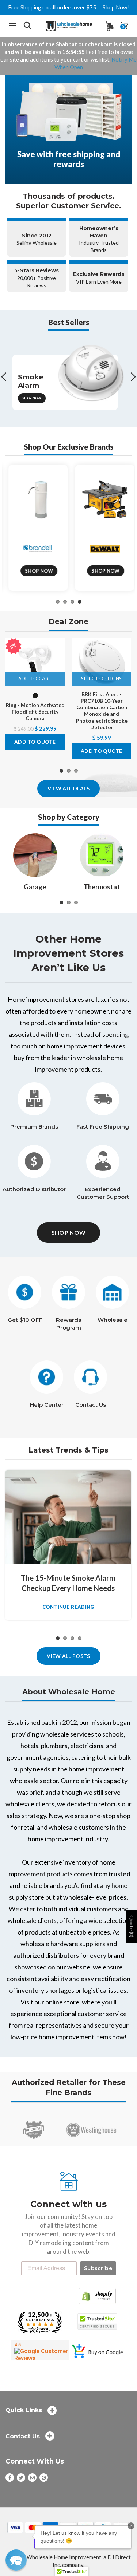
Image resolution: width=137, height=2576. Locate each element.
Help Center (47, 1405)
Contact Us (91, 1405)
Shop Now (32, 398)
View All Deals (68, 788)
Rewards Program (68, 1324)
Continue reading (68, 1607)
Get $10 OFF (25, 1320)
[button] (16, 2560)
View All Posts (68, 1656)
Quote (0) (132, 1927)
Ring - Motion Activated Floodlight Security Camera (35, 712)
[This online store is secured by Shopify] (97, 2295)
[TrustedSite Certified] (98, 2321)
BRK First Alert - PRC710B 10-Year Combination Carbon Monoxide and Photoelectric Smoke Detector (102, 711)
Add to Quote (35, 742)
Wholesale (113, 1320)
